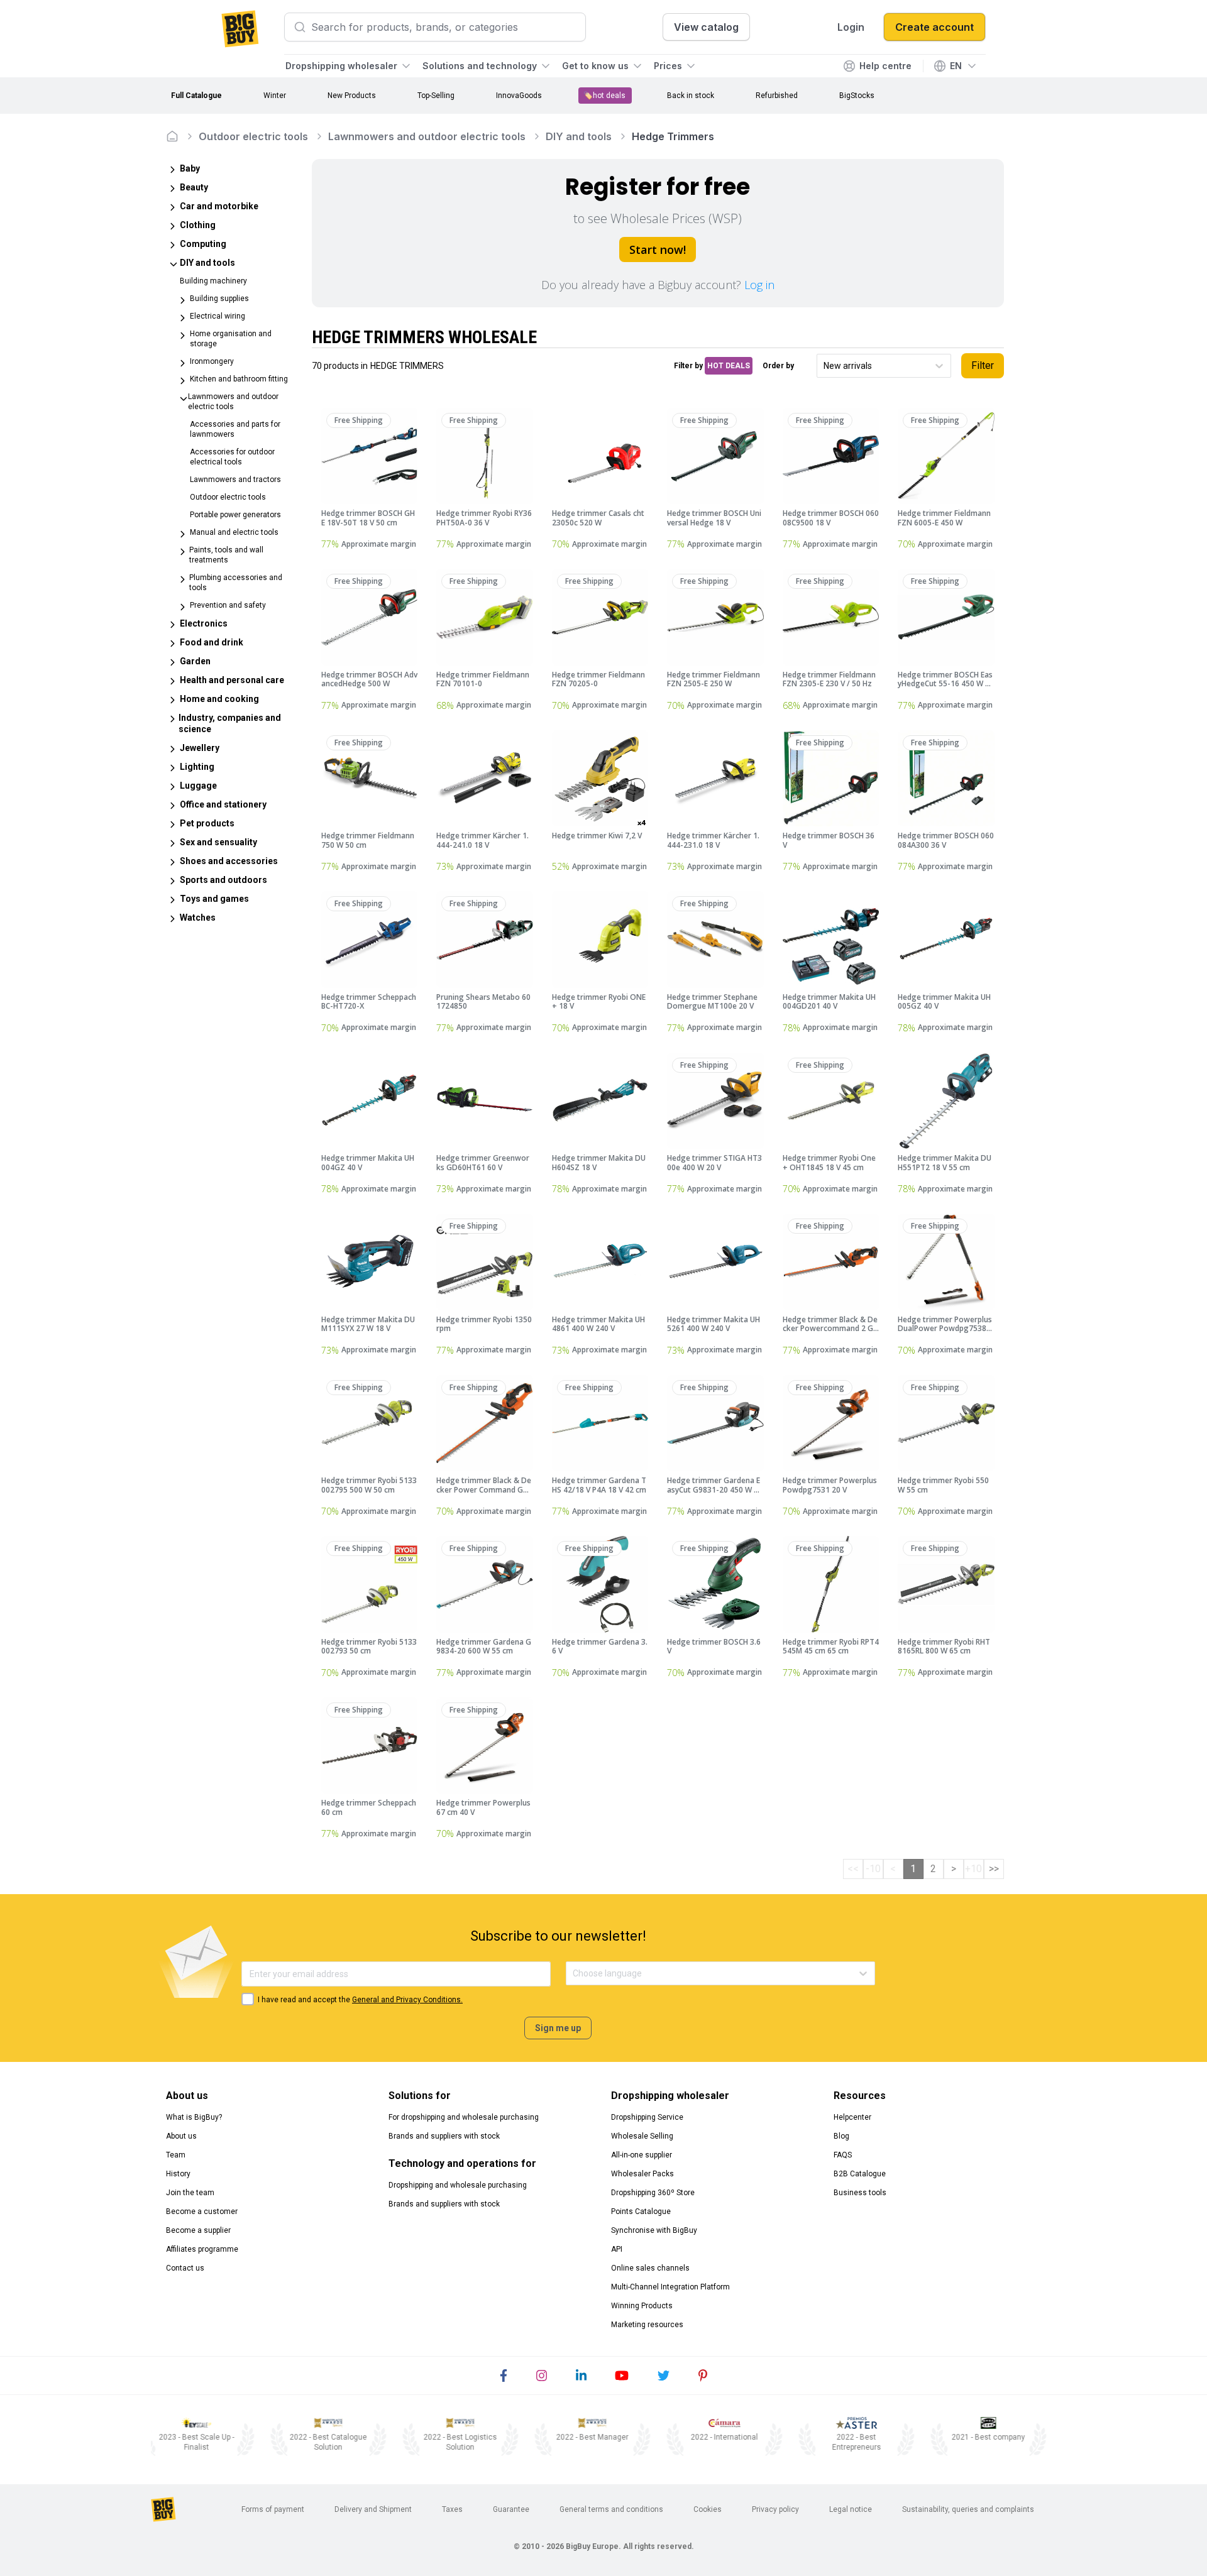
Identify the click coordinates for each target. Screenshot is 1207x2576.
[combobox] (824, 366)
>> (994, 1869)
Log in (759, 285)
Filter (983, 365)
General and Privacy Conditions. (407, 2000)
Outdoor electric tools (253, 136)
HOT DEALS (729, 366)
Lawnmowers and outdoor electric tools (427, 136)
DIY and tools (579, 136)
